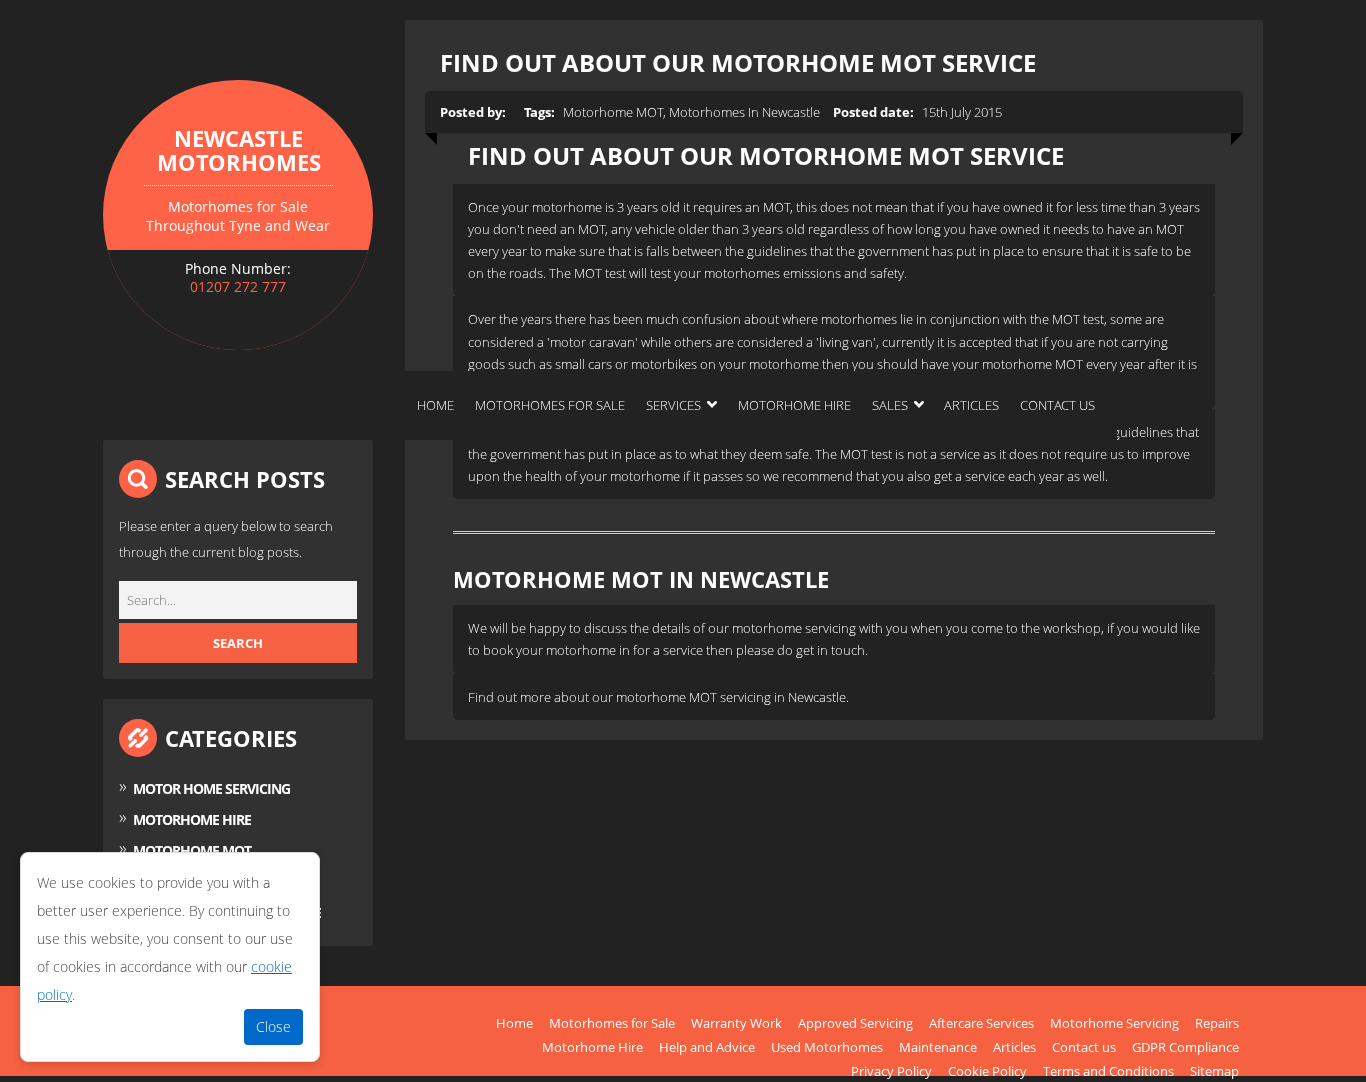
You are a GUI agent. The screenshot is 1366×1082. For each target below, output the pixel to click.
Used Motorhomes (827, 1047)
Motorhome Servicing (1114, 1023)
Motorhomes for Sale (550, 405)
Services (673, 405)
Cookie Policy (987, 1071)
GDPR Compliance (1185, 1047)
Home (435, 405)
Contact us (1057, 405)
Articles (971, 405)
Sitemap (1214, 1071)
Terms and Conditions (1108, 1071)
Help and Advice (707, 1047)
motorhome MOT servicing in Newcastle (731, 697)
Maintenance (938, 1047)
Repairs (1217, 1023)
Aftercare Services (981, 1023)
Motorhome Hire (794, 405)
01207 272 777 (238, 286)
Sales (890, 405)
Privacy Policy (891, 1071)
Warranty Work (736, 1023)
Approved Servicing (855, 1023)
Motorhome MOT (192, 850)
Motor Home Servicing (211, 788)
